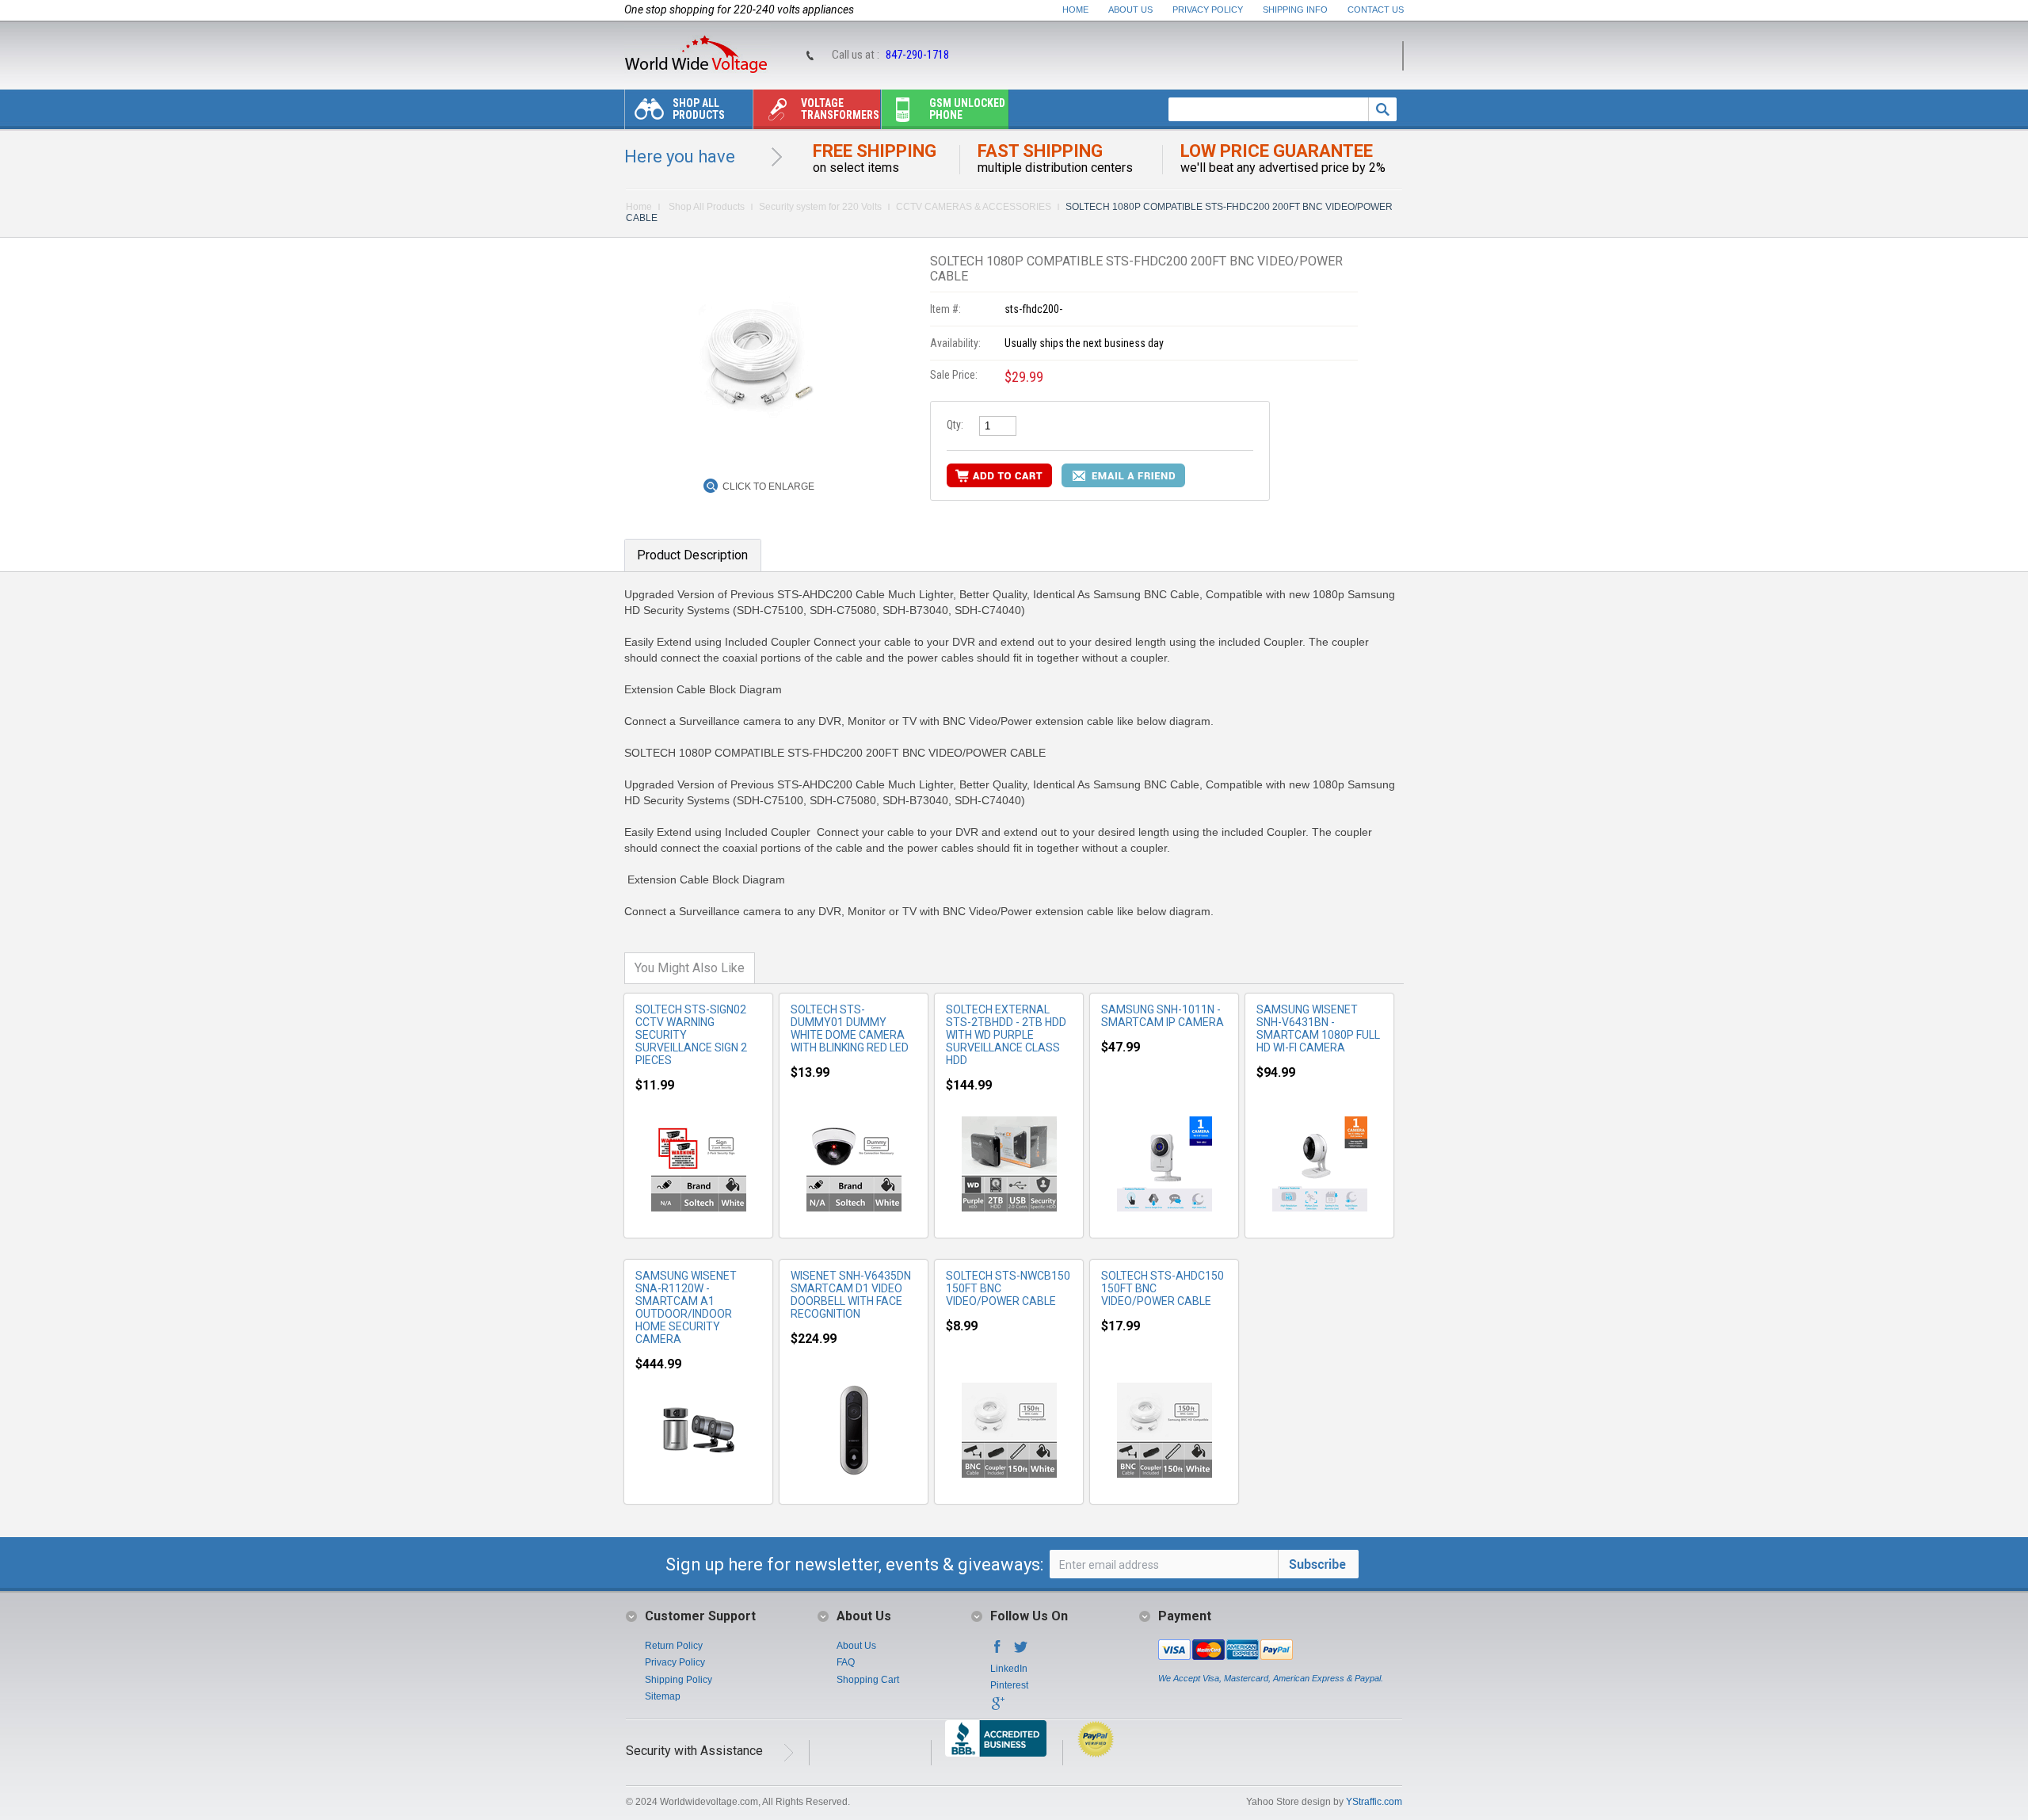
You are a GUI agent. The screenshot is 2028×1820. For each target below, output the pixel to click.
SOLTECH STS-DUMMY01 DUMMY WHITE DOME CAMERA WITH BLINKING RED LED (850, 1028)
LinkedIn (1009, 1669)
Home (1075, 10)
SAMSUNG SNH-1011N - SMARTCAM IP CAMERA (1163, 1016)
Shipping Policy (679, 1680)
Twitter (1021, 1651)
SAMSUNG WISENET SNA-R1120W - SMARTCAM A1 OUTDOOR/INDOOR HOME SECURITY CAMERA (686, 1307)
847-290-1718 (917, 55)
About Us (1130, 10)
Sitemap (663, 1696)
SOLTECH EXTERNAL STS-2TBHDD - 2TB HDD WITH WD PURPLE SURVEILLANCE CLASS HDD (1006, 1035)
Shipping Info (1295, 10)
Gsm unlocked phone (967, 109)
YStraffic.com (1374, 1802)
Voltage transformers (840, 109)
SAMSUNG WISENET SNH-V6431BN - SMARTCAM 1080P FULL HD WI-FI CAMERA (1318, 1028)
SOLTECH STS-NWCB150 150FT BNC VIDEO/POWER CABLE (1008, 1288)
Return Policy (674, 1646)
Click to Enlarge (768, 486)
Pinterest (1009, 1685)
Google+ (997, 1708)
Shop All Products (699, 109)
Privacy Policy (1208, 10)
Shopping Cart (868, 1680)
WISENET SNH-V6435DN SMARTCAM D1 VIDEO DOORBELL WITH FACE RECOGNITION (851, 1295)
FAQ (846, 1662)
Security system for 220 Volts (820, 207)
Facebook (997, 1651)
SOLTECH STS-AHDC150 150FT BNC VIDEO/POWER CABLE (1163, 1288)
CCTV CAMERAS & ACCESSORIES (974, 207)
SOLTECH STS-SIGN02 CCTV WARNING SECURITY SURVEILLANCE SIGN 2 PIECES (691, 1035)
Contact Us (1376, 10)
